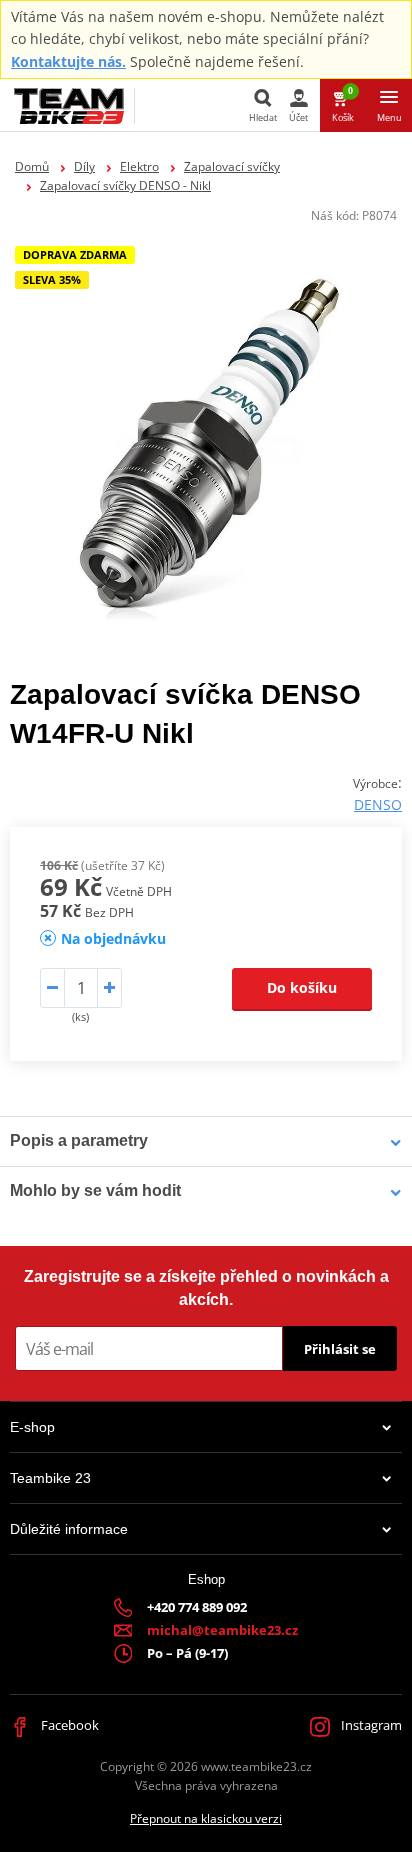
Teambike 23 (50, 1478)
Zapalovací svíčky (232, 166)
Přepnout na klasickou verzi (206, 1818)
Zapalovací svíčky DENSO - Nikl (125, 185)
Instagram (370, 1725)
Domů (32, 166)
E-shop (32, 1427)
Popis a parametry (79, 1140)
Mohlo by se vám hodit (95, 1190)
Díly (84, 166)
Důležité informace (69, 1529)
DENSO (378, 804)
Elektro (139, 166)
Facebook (68, 1725)
